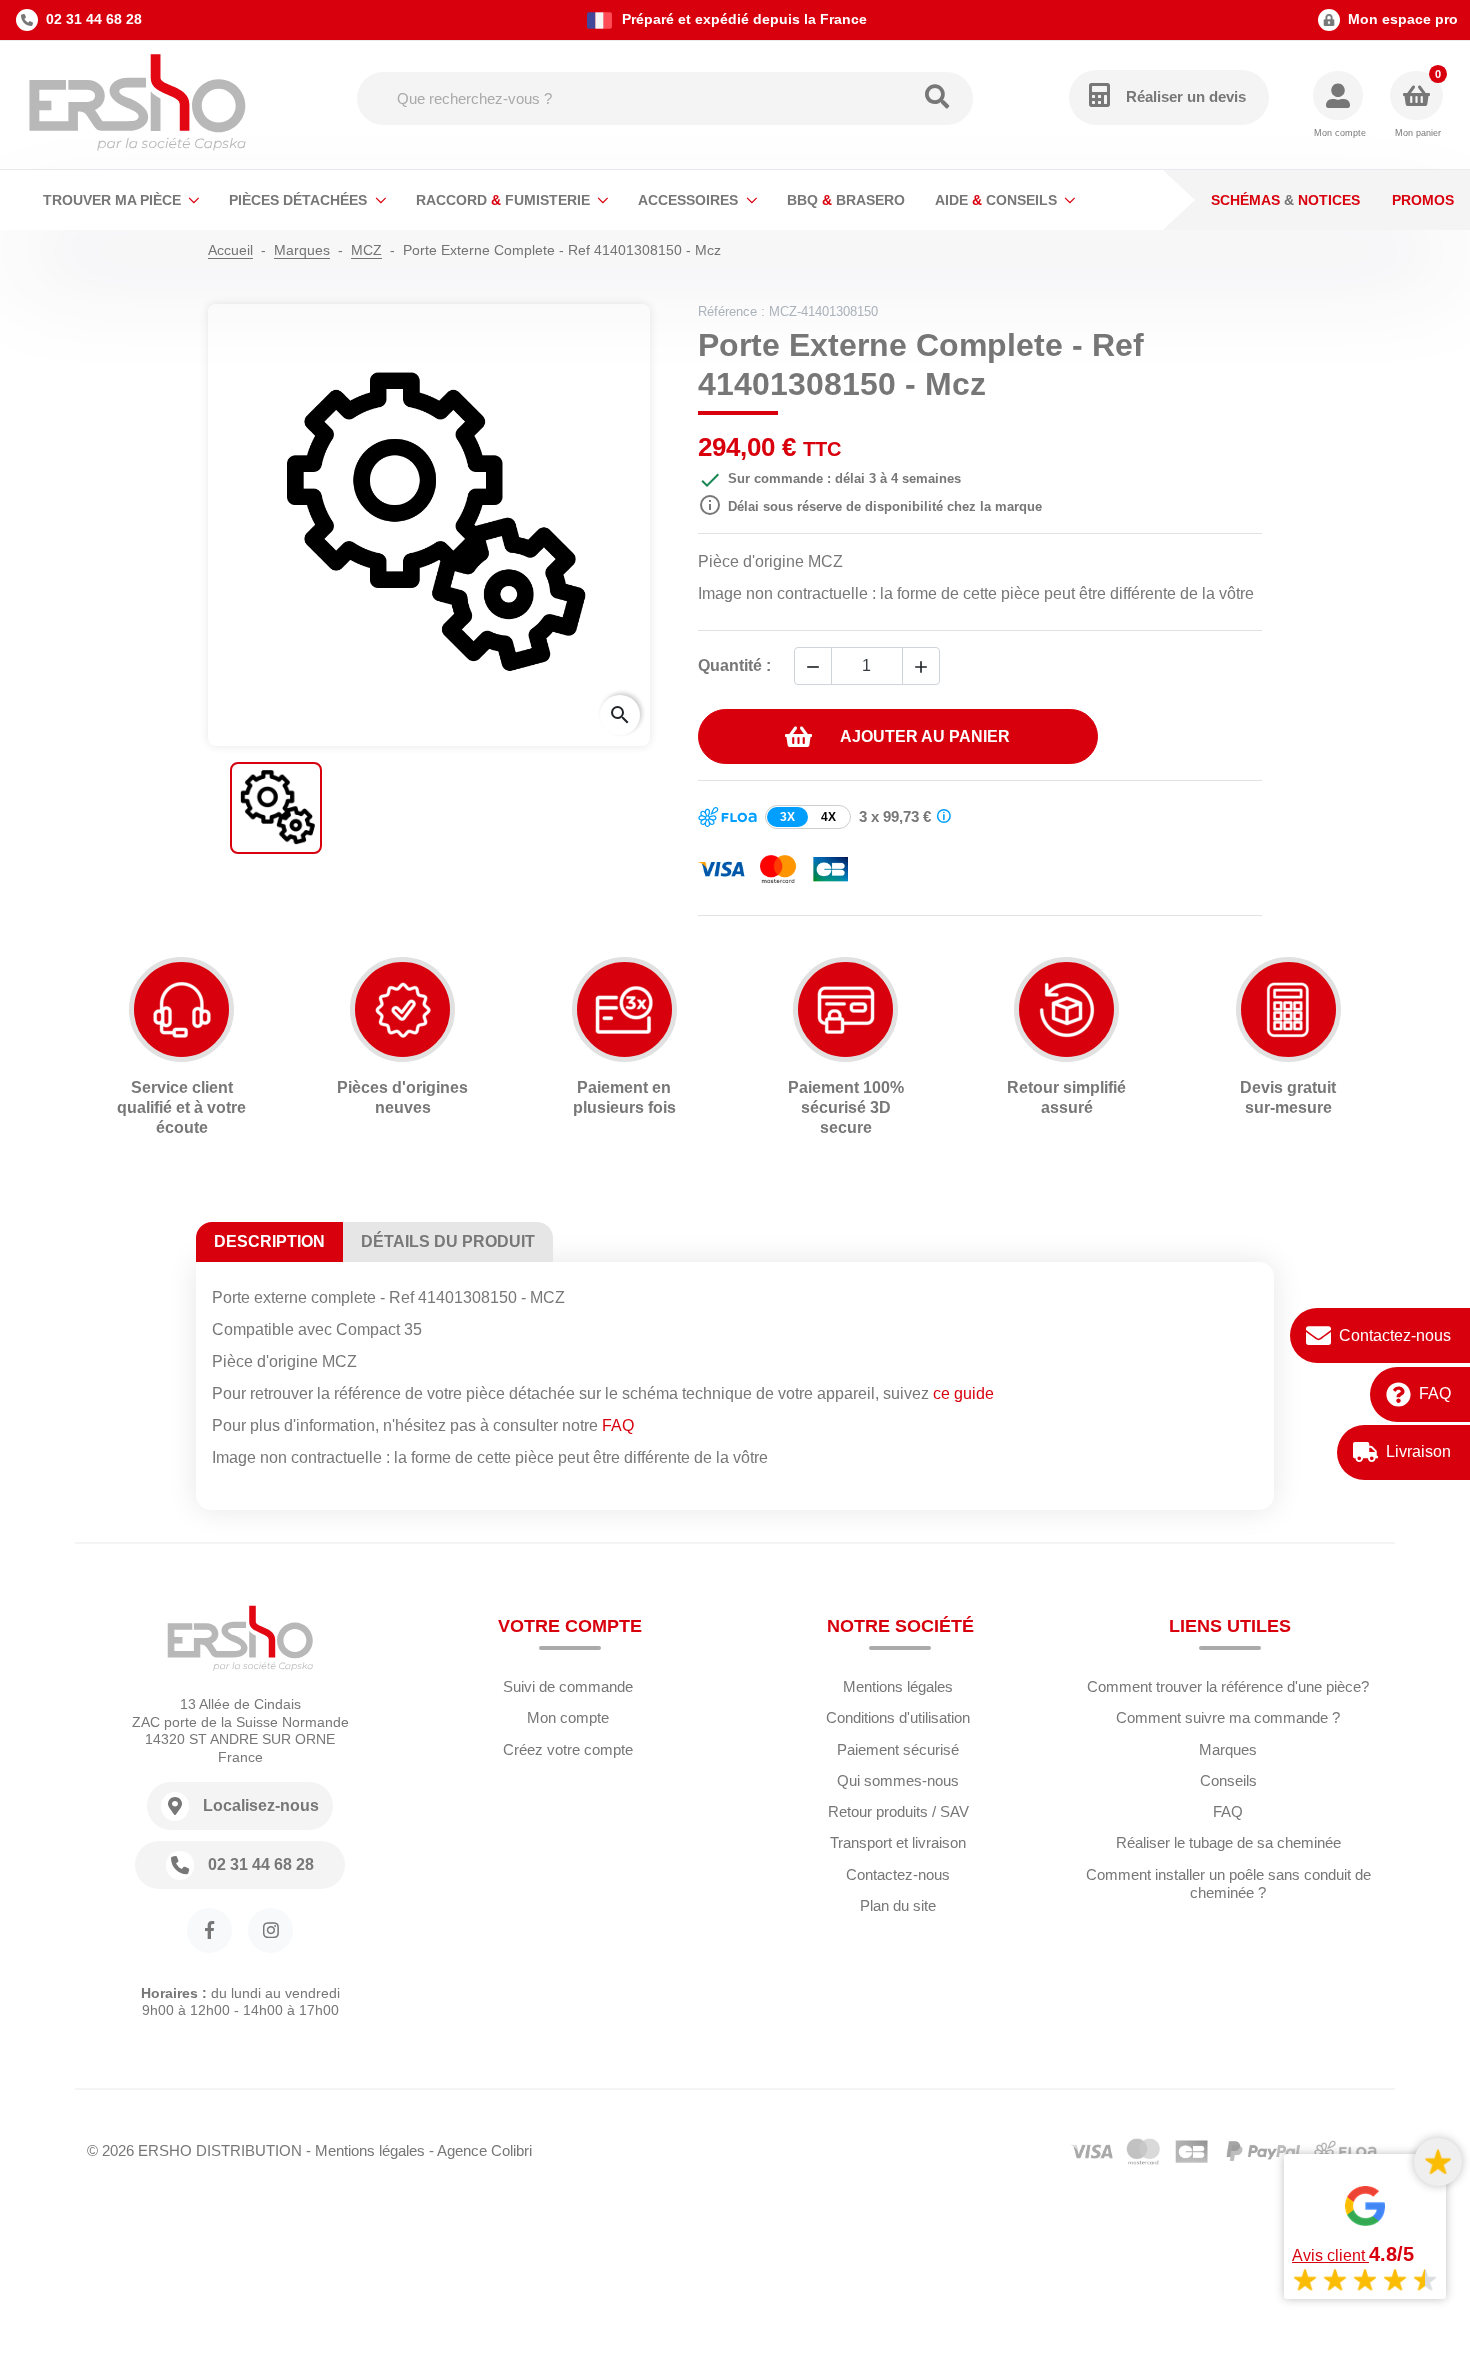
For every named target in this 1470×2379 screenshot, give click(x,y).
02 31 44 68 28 (94, 19)
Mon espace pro (1403, 19)
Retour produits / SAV (898, 1811)
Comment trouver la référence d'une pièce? (1228, 1686)
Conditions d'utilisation (898, 1717)
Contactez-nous (1395, 1335)
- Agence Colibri (480, 2150)
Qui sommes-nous (898, 1780)
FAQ (1435, 1393)
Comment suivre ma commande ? (1228, 1717)
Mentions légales (898, 1686)
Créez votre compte (568, 1749)
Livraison (1418, 1451)
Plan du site (898, 1905)
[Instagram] (270, 1930)
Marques (1228, 1749)
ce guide (963, 1393)
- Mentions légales (365, 2150)
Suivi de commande (568, 1686)
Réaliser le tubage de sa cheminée (1228, 1842)
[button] (1339, 105)
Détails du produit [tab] (448, 1241)
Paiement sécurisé (898, 1749)
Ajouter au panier (925, 736)
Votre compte (570, 1626)
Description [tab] (269, 1241)
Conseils (1228, 1780)
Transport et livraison (898, 1842)
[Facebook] (209, 1930)
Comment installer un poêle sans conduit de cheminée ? (1228, 1884)
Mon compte (568, 1717)
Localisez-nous (261, 1805)
